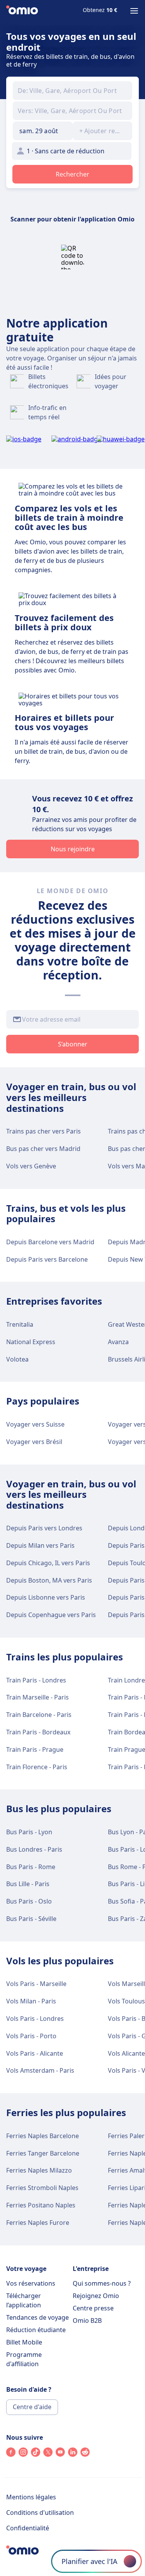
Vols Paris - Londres (35, 2019)
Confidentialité (28, 2528)
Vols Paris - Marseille (36, 1984)
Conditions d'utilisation (40, 2513)
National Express (31, 1342)
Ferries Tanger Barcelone (43, 2153)
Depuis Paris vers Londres (44, 1528)
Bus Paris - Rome (31, 1867)
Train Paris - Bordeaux (38, 1732)
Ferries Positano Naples (41, 2205)
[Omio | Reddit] (85, 2454)
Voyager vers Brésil (34, 1442)
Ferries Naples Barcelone (43, 2136)
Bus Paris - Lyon (29, 1832)
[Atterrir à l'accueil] (22, 11)
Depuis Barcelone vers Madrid (50, 1242)
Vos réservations (31, 2283)
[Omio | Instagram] (23, 2454)
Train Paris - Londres (36, 1680)
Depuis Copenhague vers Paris (51, 1615)
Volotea (17, 1359)
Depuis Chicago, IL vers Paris (48, 1563)
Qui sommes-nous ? (102, 2283)
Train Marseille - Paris (38, 1697)
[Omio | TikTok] (36, 2454)
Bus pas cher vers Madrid (43, 1149)
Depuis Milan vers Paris (40, 1545)
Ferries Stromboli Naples (42, 2188)
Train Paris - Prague (35, 1749)
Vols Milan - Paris (31, 2001)
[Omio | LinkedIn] (73, 2454)
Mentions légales (31, 2497)
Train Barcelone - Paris (39, 1715)
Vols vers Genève (31, 1166)
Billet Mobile (24, 2342)
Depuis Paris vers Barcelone (47, 1259)
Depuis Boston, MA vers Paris (49, 1580)
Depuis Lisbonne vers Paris (46, 1597)
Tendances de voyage (38, 2317)
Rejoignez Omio (96, 2296)
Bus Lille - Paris (28, 1884)
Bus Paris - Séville (31, 1919)
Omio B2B (87, 2320)
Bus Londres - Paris (34, 1849)
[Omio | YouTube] (60, 2454)
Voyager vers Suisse (35, 1424)
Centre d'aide (32, 2407)
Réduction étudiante (36, 2330)
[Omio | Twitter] (48, 2454)
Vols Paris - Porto (31, 2036)
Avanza (118, 1342)
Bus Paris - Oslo (29, 1901)
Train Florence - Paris (37, 1767)
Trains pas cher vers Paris (43, 1131)
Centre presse (93, 2308)
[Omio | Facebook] (11, 2454)
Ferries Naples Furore (38, 2223)
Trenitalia (20, 1324)
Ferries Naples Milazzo (39, 2170)
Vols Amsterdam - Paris (40, 2070)
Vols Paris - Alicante (35, 2053)
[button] (43, 131)
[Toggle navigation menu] (134, 11)
